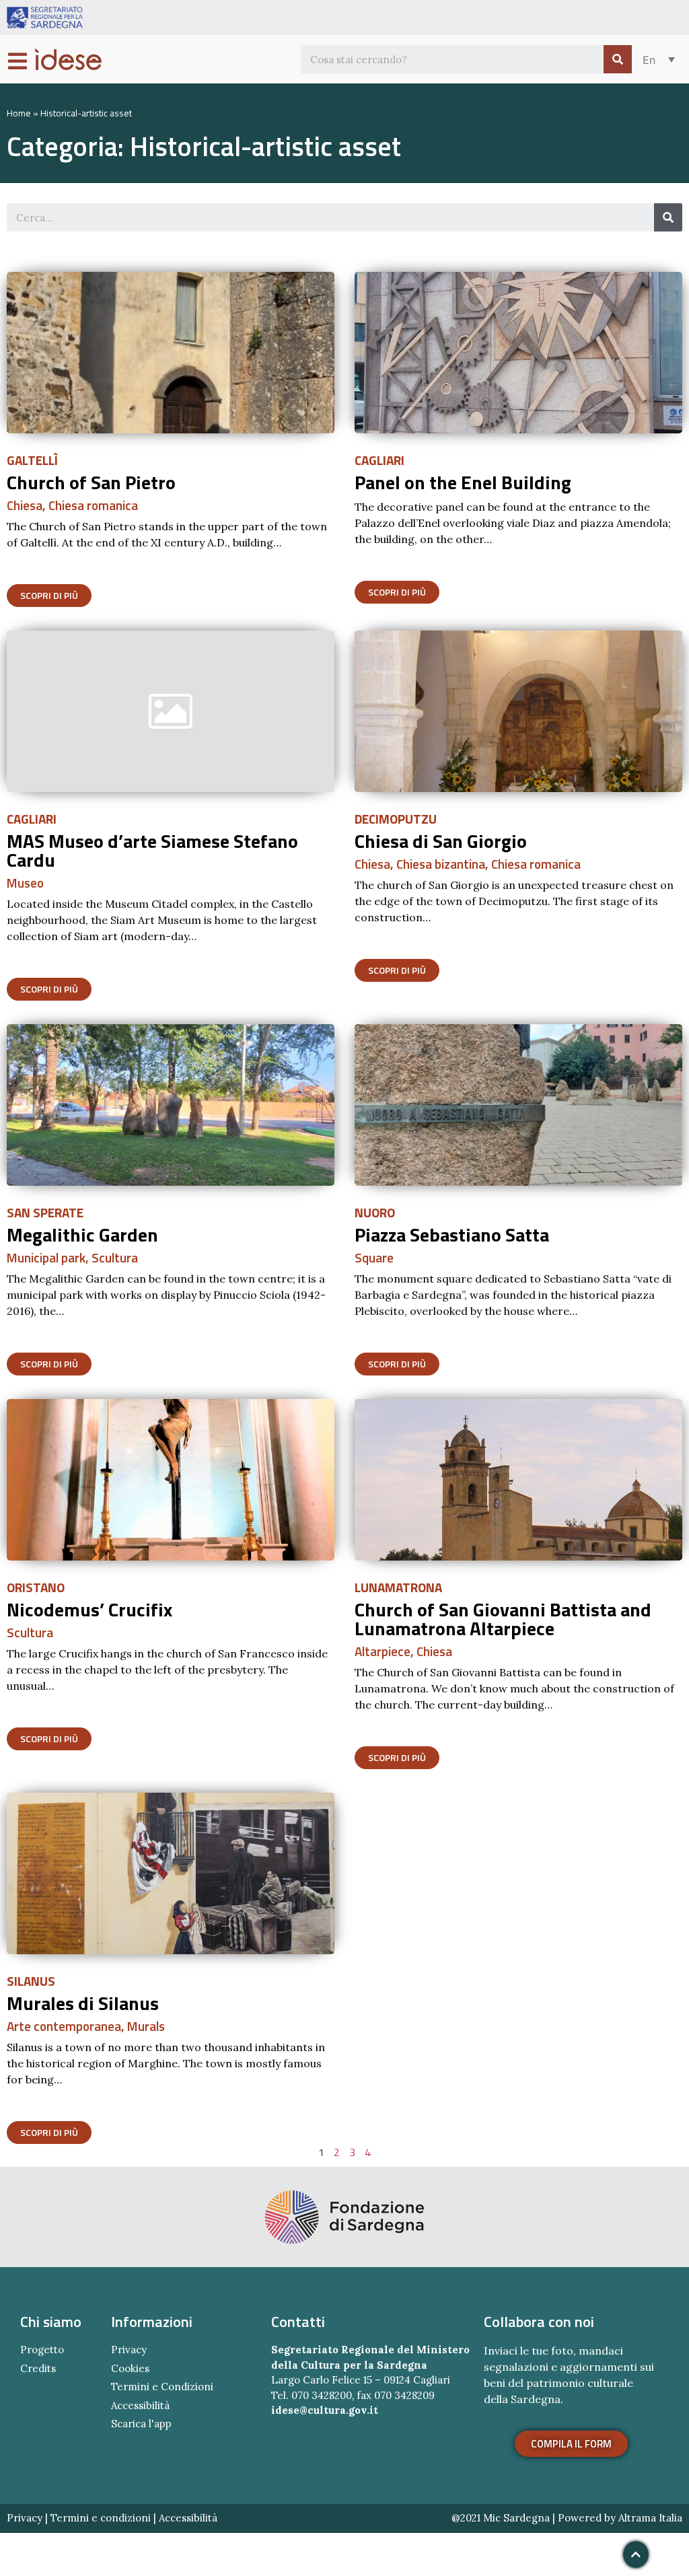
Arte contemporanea (64, 2026)
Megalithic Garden (82, 1235)
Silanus (31, 1981)
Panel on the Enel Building (463, 482)
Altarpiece (383, 1651)
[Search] (618, 59)
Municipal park (46, 1257)
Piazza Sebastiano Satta (452, 1235)
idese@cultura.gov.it (325, 2410)
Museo (25, 883)
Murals (146, 2026)
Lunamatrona (398, 1587)
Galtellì (32, 460)
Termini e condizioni (101, 2518)
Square (374, 1257)
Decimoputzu (396, 819)
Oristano (36, 1587)
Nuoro (375, 1212)
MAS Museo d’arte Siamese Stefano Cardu (152, 850)
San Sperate (45, 1212)
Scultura (115, 1257)
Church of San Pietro (91, 482)
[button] (49, 596)
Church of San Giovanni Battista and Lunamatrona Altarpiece (503, 1619)
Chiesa (25, 505)
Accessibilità (188, 2518)
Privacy (25, 2518)
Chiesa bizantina (441, 864)
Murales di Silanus (83, 2003)
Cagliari (379, 460)
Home (19, 113)
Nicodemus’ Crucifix (89, 1609)
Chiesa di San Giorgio (441, 841)
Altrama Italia (650, 2518)
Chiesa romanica (93, 505)
